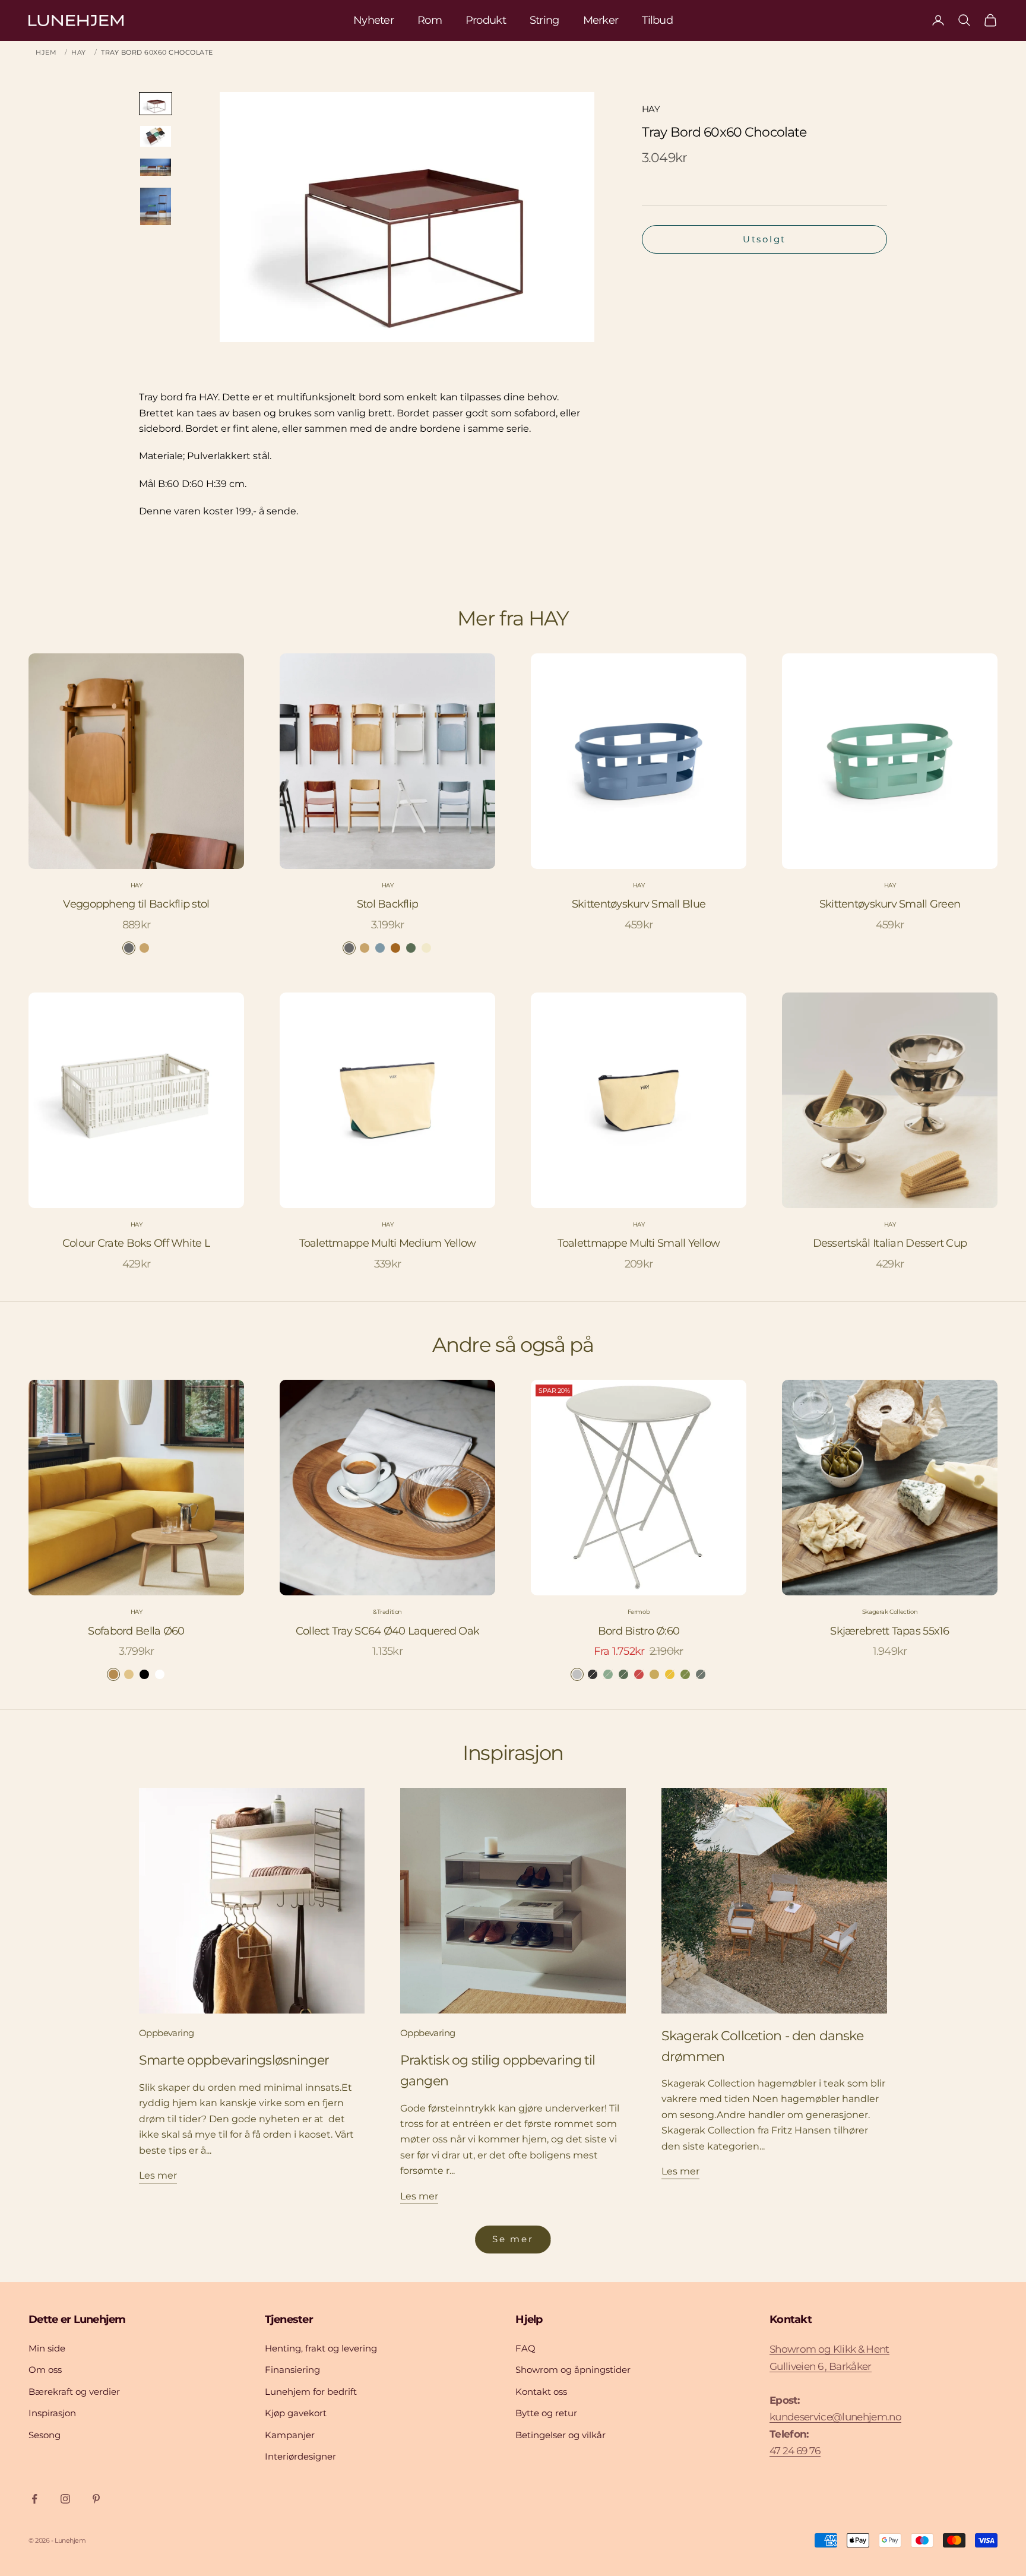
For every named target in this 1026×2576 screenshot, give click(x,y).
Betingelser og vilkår (560, 2435)
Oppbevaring (166, 2033)
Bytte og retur (546, 2413)
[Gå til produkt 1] (156, 104)
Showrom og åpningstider (573, 2370)
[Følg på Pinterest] (96, 2499)
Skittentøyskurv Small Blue (639, 904)
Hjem (46, 52)
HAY (79, 52)
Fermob (639, 1612)
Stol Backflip (388, 904)
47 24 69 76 (795, 2451)
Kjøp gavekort (296, 2413)
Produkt (486, 20)
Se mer (513, 2239)
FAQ (525, 2348)
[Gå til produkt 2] (156, 136)
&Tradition (387, 1612)
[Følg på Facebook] (34, 2499)
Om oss (45, 2370)
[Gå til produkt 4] (156, 206)
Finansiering (292, 2370)
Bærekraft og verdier (74, 2392)
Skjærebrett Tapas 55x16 (889, 1631)
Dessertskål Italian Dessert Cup (890, 1243)
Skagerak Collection (890, 1612)
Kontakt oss (541, 2392)
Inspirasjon (52, 2413)
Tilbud (657, 20)
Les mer (158, 2175)
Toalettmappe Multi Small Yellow (639, 1243)
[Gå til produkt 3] (156, 167)
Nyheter (373, 20)
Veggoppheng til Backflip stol (136, 904)
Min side (47, 2348)
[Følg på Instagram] (65, 2499)
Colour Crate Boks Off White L (136, 1243)
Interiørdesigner (300, 2456)
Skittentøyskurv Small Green (890, 904)
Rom (430, 20)
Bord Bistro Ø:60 (639, 1631)
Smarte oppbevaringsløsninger (234, 2060)
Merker (601, 20)
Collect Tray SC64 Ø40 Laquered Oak (388, 1631)
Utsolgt (764, 239)
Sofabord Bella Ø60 (136, 1631)
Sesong (45, 2435)
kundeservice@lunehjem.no (835, 2417)
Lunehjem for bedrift (311, 2392)
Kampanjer (290, 2435)
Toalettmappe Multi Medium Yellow (388, 1243)
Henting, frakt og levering (321, 2348)
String (544, 20)
